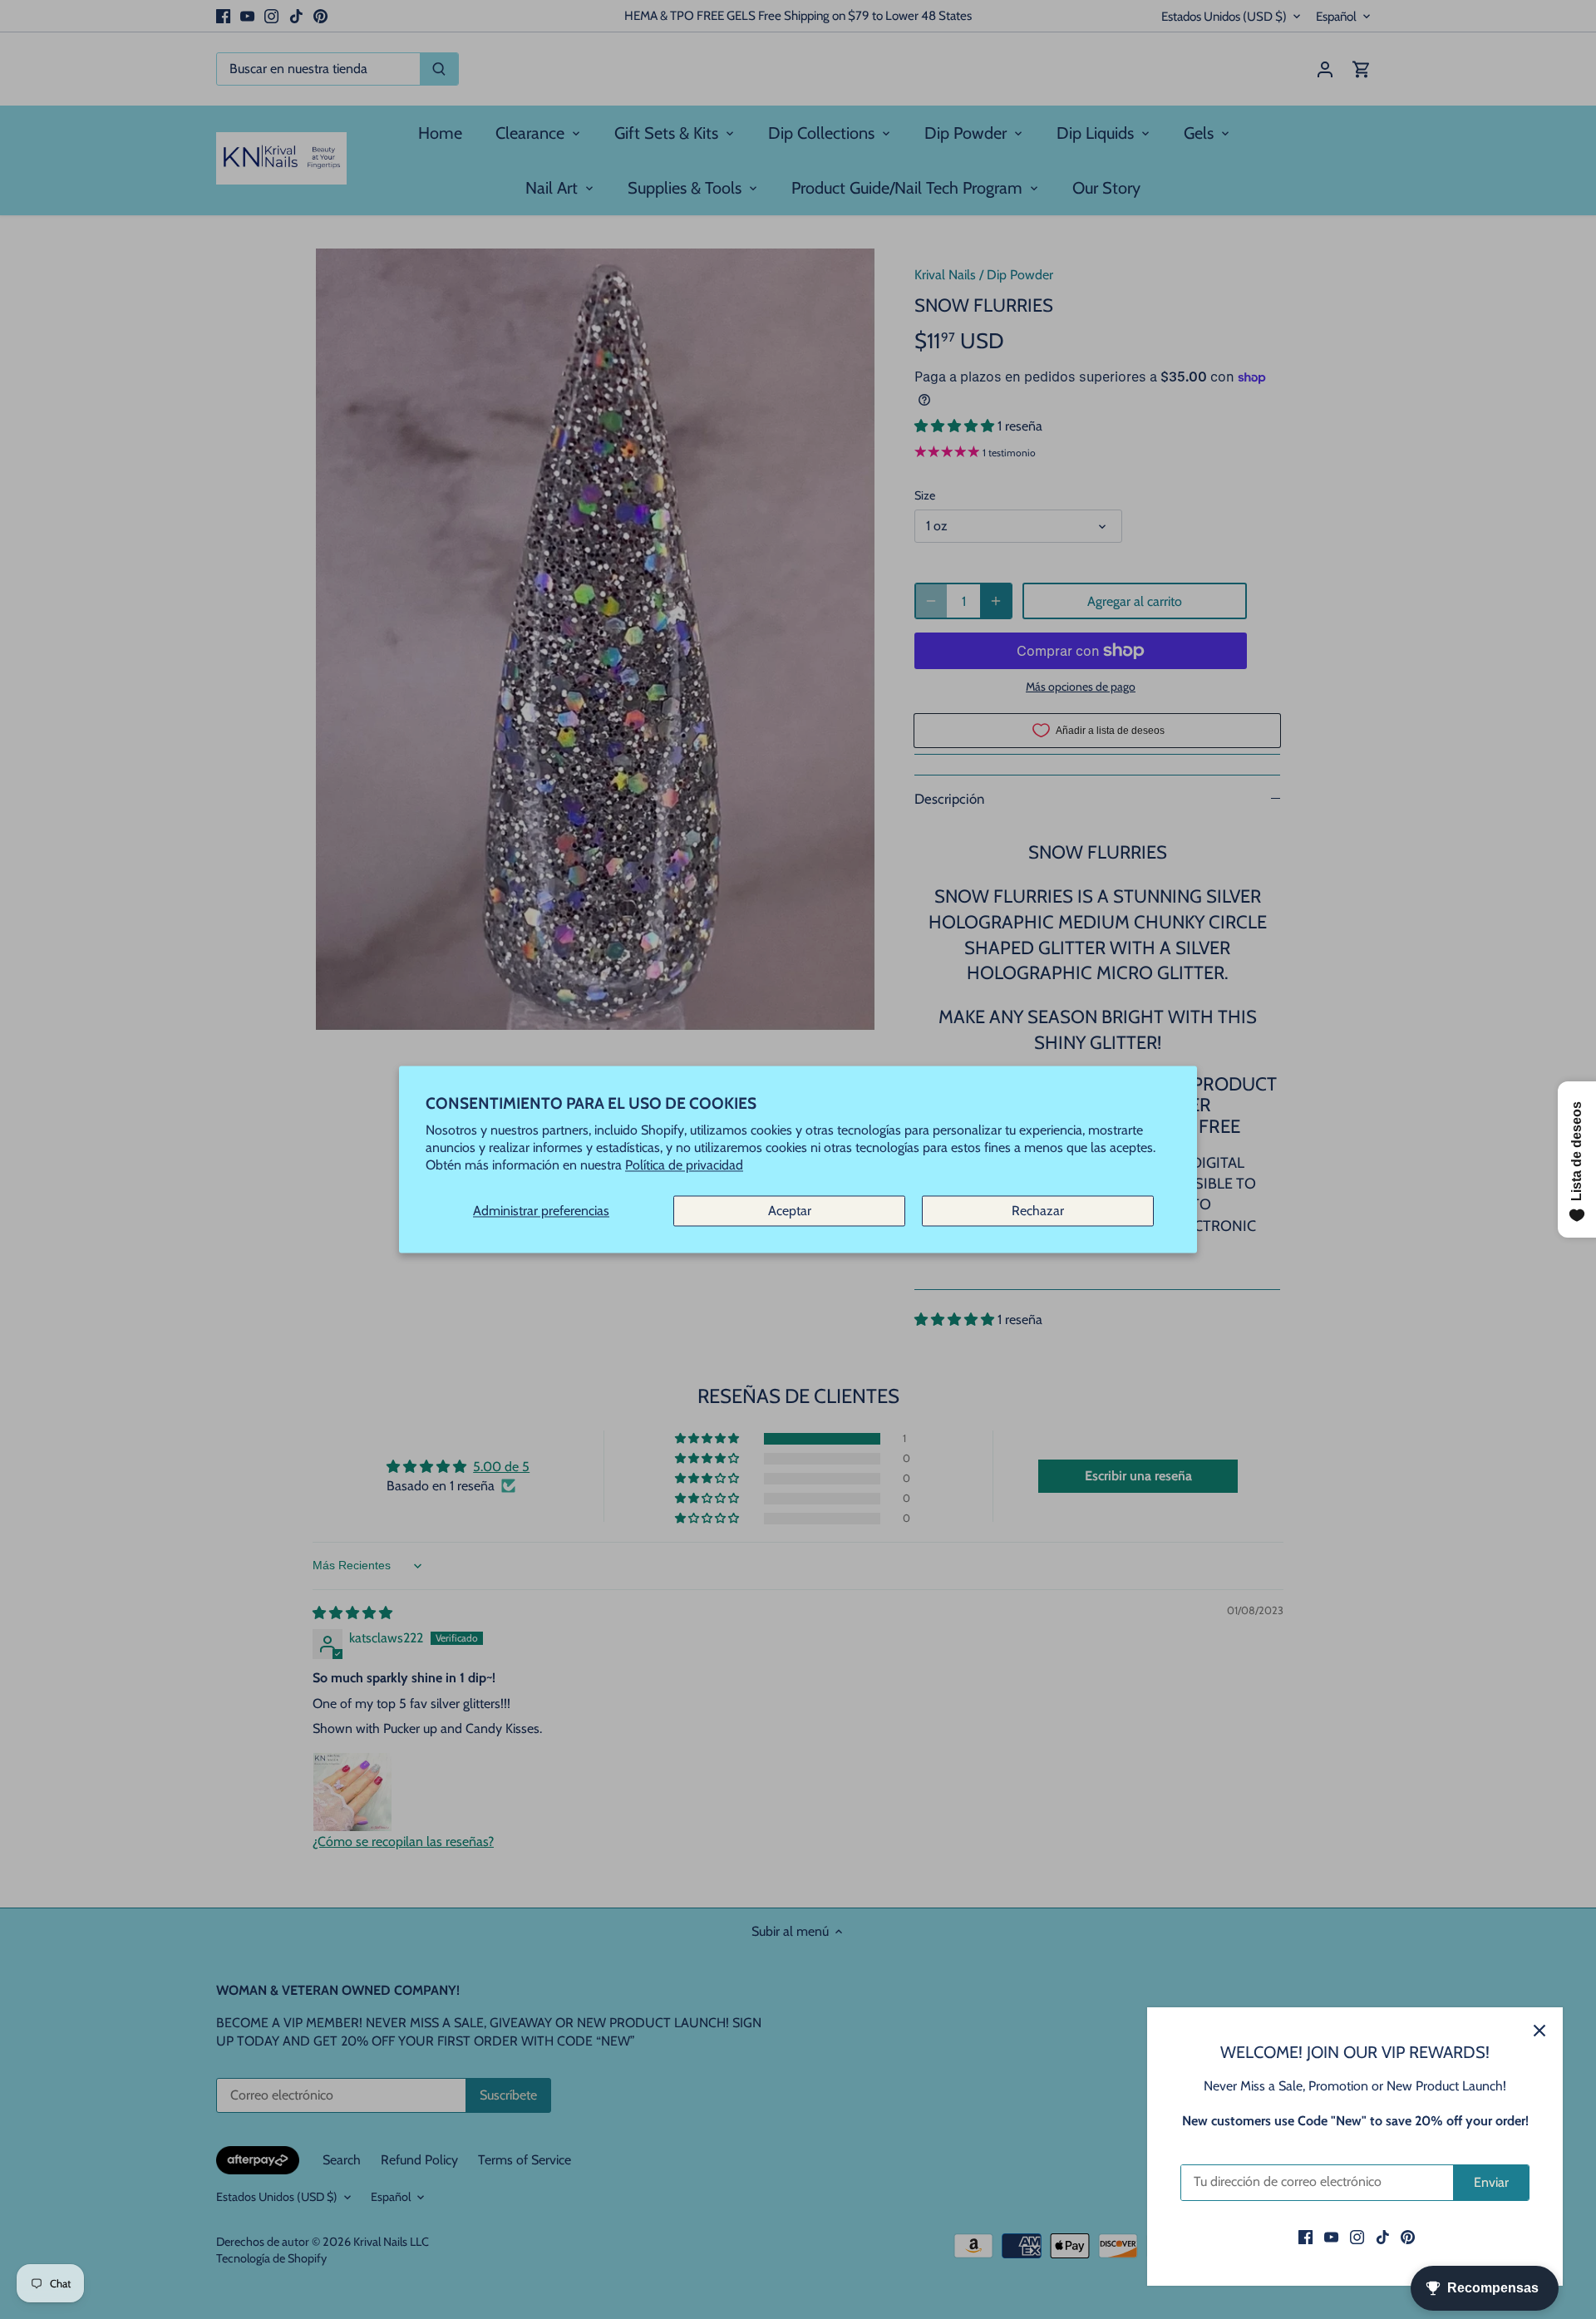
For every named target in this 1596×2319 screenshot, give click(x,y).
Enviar (1491, 2182)
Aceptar (790, 1211)
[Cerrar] (1539, 2031)
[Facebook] (1305, 2237)
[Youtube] (1331, 2237)
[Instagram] (1357, 2237)
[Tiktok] (1383, 2237)
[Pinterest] (1408, 2237)
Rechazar (1038, 1211)
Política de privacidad (684, 1166)
